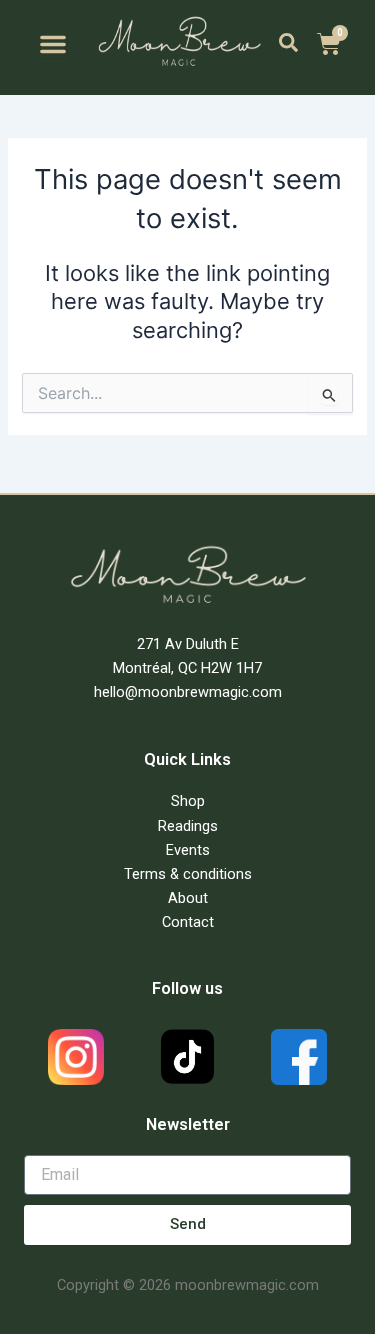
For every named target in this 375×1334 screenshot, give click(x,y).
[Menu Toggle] (53, 44)
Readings (188, 826)
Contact (188, 922)
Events (188, 850)
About (188, 898)
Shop (188, 801)
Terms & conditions (188, 874)
